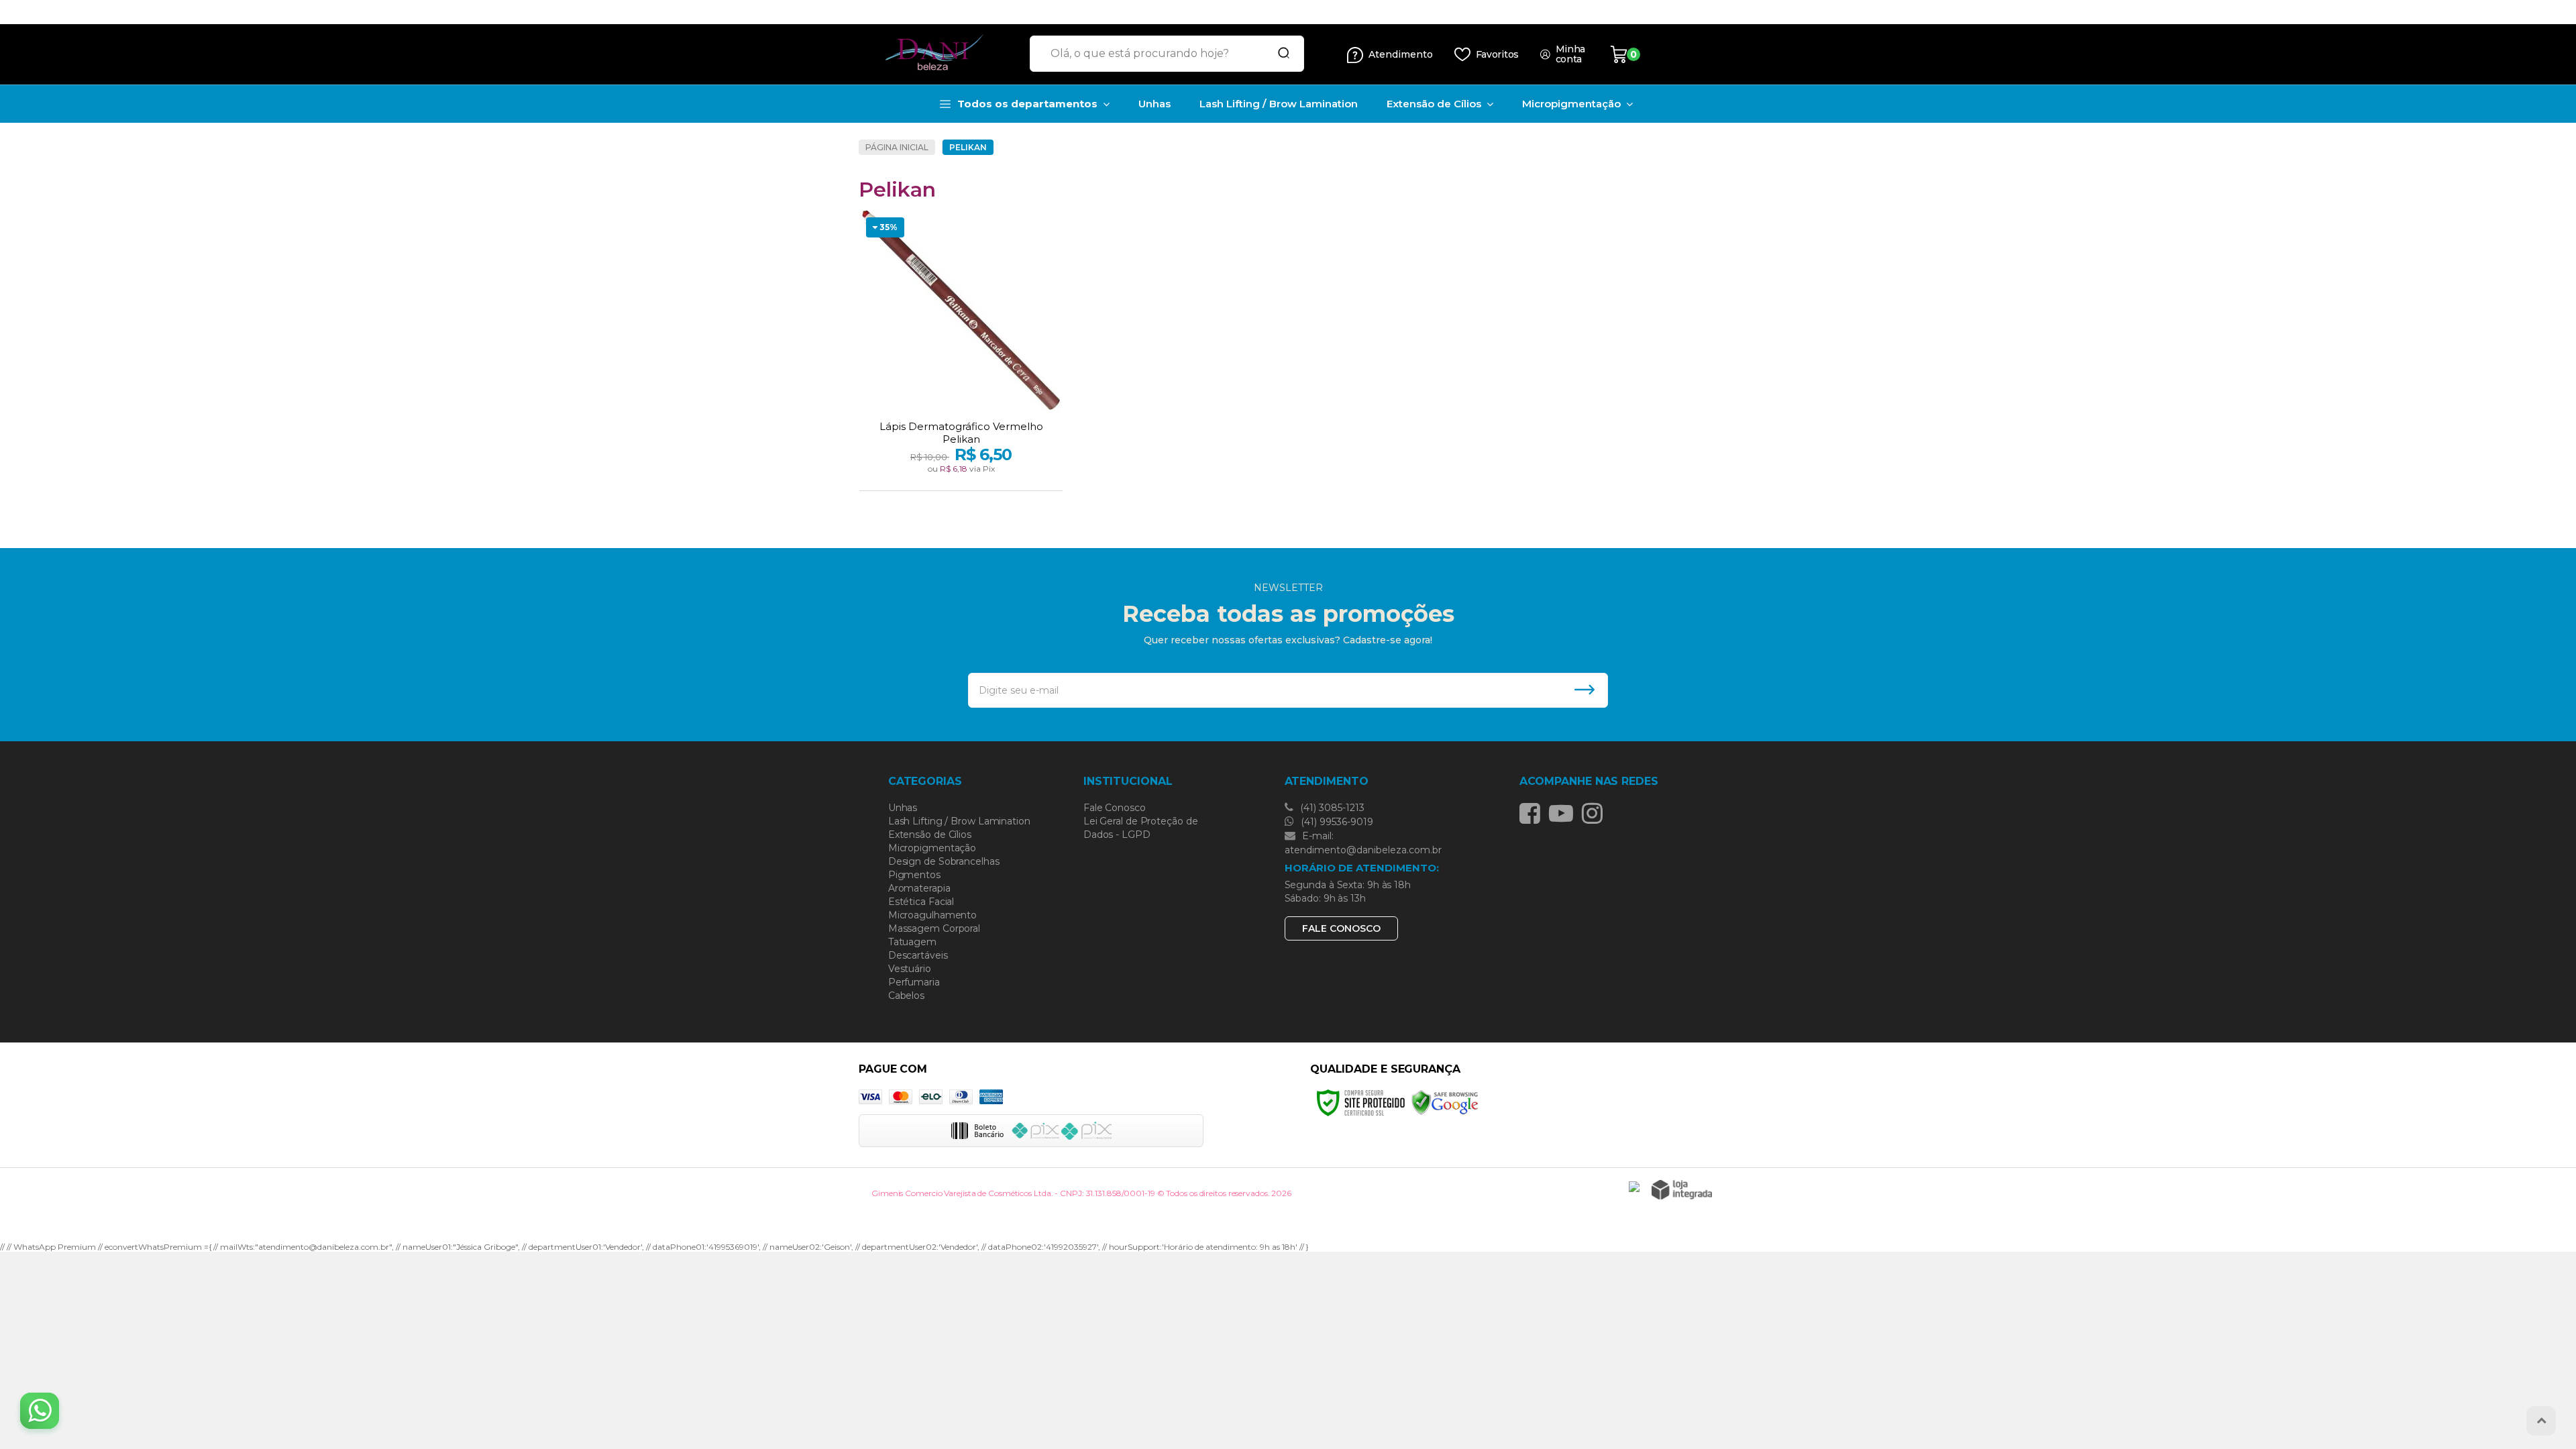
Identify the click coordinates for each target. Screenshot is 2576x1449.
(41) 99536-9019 (1336, 822)
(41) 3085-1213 (1331, 808)
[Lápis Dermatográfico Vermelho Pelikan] (961, 352)
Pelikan (968, 147)
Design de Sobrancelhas (944, 861)
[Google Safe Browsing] (1445, 1102)
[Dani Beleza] (939, 54)
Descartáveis (918, 955)
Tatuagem (912, 942)
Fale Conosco (1115, 808)
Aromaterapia (919, 888)
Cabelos (906, 996)
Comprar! (985, 476)
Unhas (903, 808)
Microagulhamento (932, 915)
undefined (1250, 12)
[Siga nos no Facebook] (1533, 813)
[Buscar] (1279, 54)
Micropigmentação (932, 848)
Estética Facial (921, 902)
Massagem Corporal (934, 928)
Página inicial (897, 147)
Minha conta (1571, 54)
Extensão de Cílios (930, 835)
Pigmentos (914, 875)
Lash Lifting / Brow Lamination (959, 821)
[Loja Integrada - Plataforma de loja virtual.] (1682, 1190)
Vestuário (910, 969)
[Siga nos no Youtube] (1564, 813)
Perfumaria (914, 982)
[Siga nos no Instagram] (1596, 813)
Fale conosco (1341, 928)
